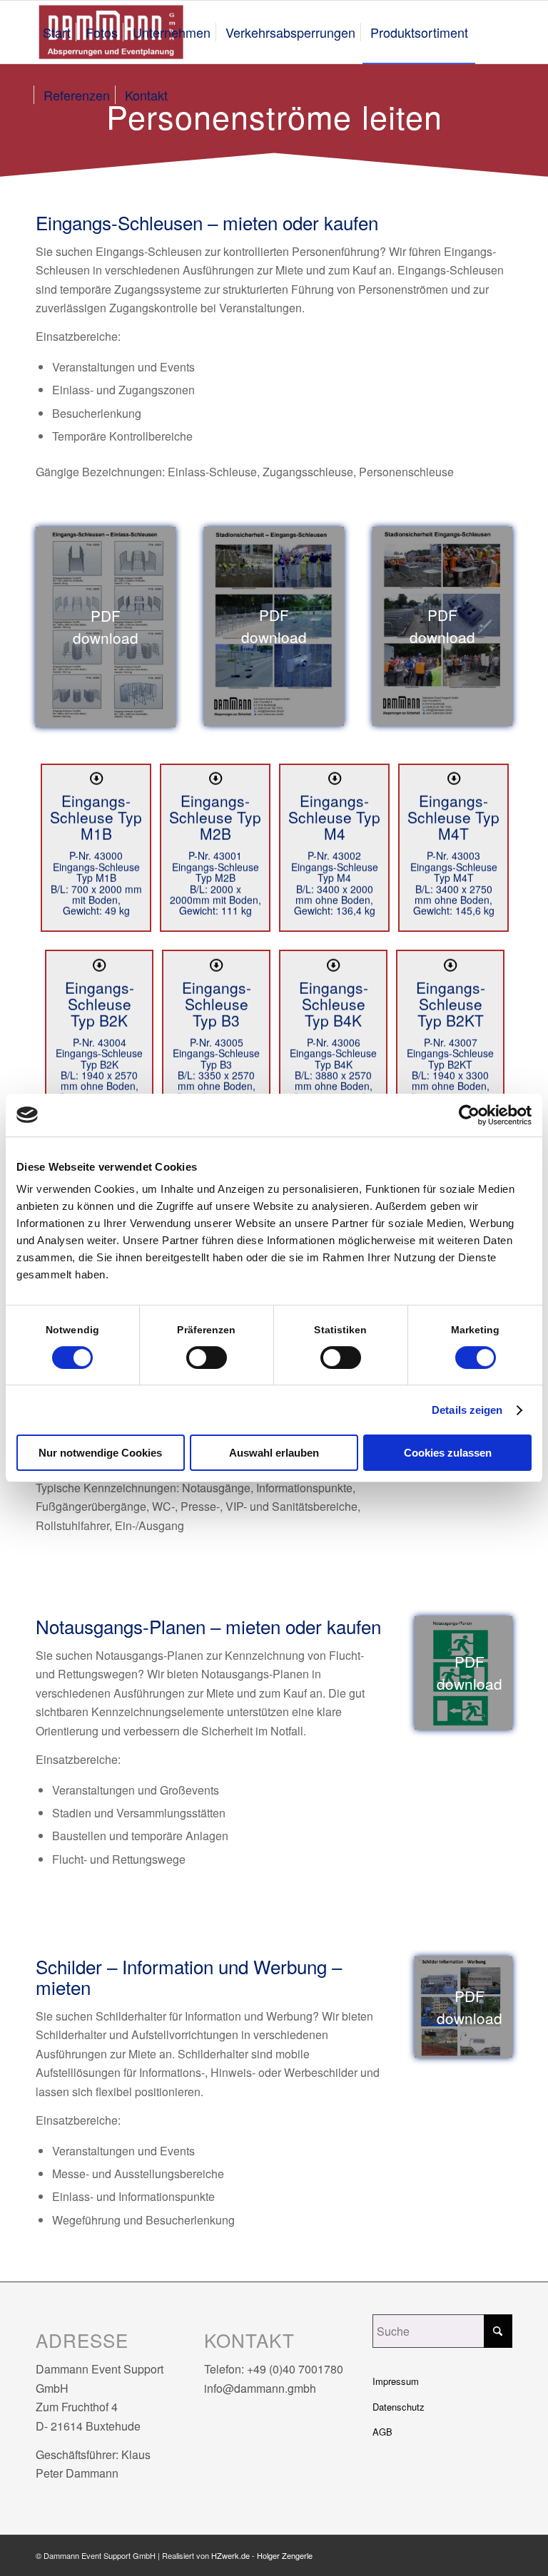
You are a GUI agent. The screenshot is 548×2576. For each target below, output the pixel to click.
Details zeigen (467, 1410)
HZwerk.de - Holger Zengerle (262, 2555)
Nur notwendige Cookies (100, 1453)
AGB (382, 2432)
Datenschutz (399, 2407)
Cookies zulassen (448, 1453)
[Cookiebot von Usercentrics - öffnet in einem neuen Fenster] (469, 1115)
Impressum (396, 2381)
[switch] (207, 1358)
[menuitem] (57, 32)
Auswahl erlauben (274, 1453)
